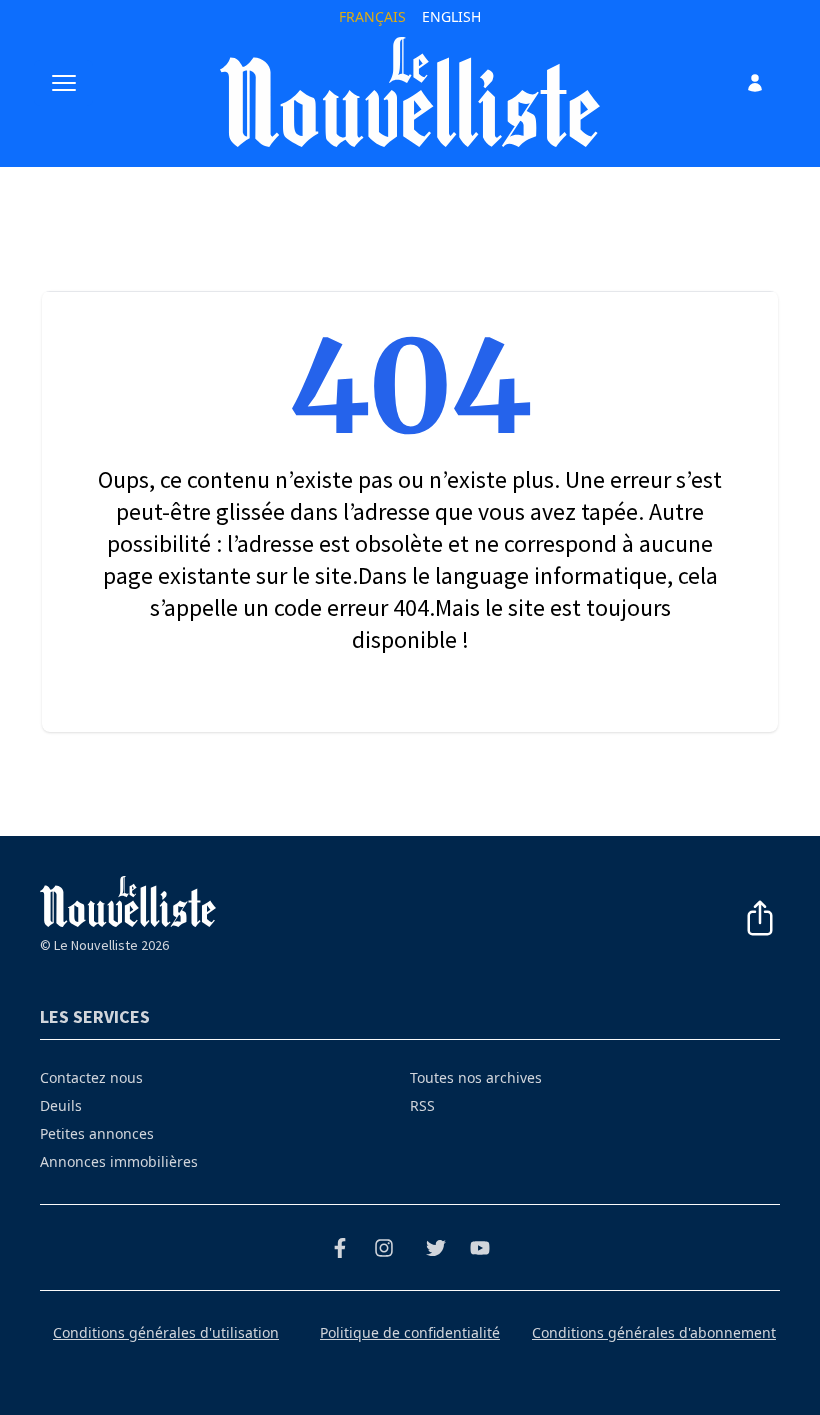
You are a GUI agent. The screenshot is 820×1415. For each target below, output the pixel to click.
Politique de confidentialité (410, 1332)
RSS (422, 1105)
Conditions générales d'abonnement (654, 1332)
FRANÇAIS (372, 16)
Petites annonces (97, 1133)
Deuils (61, 1105)
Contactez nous (91, 1077)
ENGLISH (451, 16)
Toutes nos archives (476, 1077)
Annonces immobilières (119, 1161)
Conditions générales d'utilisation (166, 1332)
